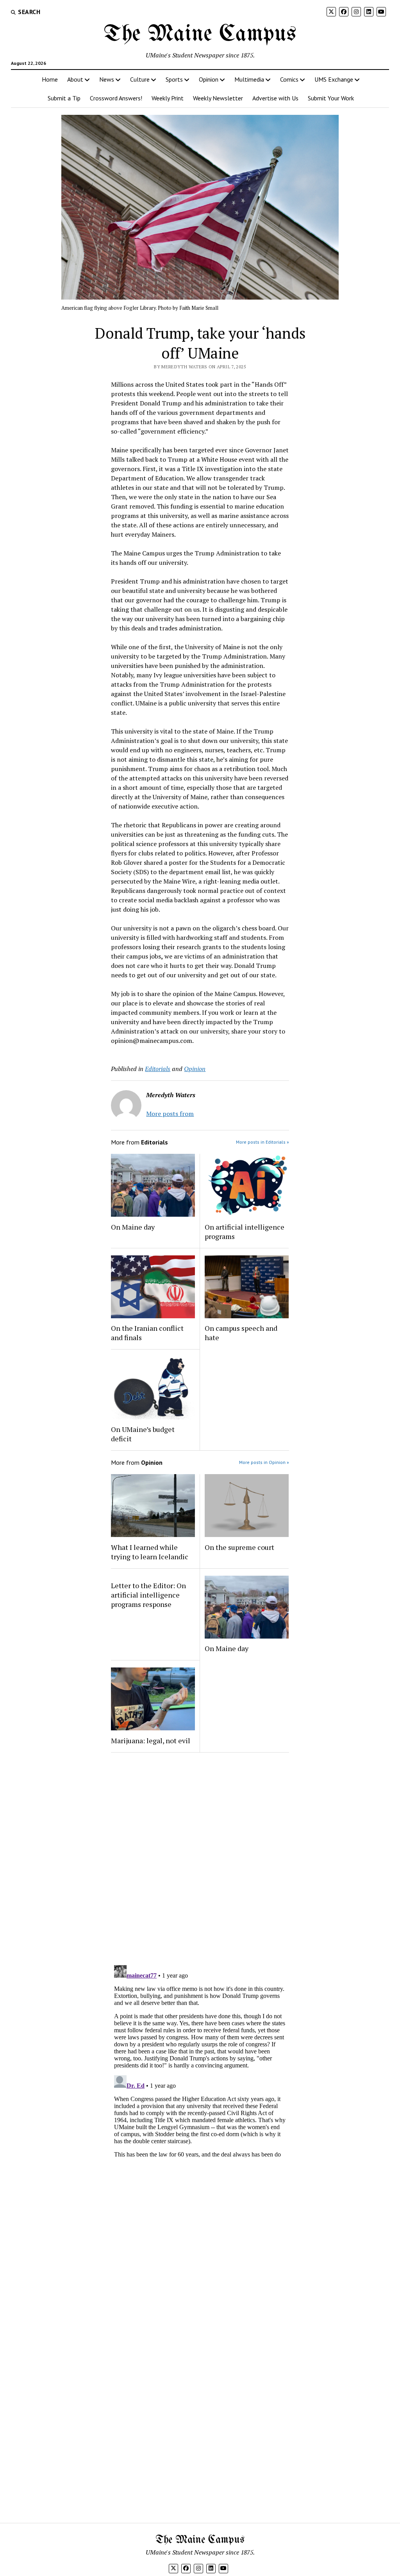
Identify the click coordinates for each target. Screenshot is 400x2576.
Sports (174, 79)
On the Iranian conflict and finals (147, 1333)
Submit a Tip (64, 98)
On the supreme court (239, 1547)
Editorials (158, 1069)
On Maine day (133, 1227)
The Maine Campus (200, 34)
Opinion (209, 79)
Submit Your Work (331, 98)
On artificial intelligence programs (245, 1232)
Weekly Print (168, 98)
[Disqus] (200, 1857)
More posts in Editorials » (262, 1142)
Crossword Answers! (116, 98)
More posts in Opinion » (264, 1462)
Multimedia (249, 79)
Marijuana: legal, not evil (151, 1741)
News (107, 79)
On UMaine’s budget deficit (143, 1434)
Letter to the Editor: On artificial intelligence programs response (148, 1595)
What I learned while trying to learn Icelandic (150, 1552)
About (75, 79)
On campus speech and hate (241, 1333)
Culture (140, 79)
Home (50, 79)
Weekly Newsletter (218, 98)
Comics (289, 79)
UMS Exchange (334, 79)
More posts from (170, 1114)
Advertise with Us (275, 98)
